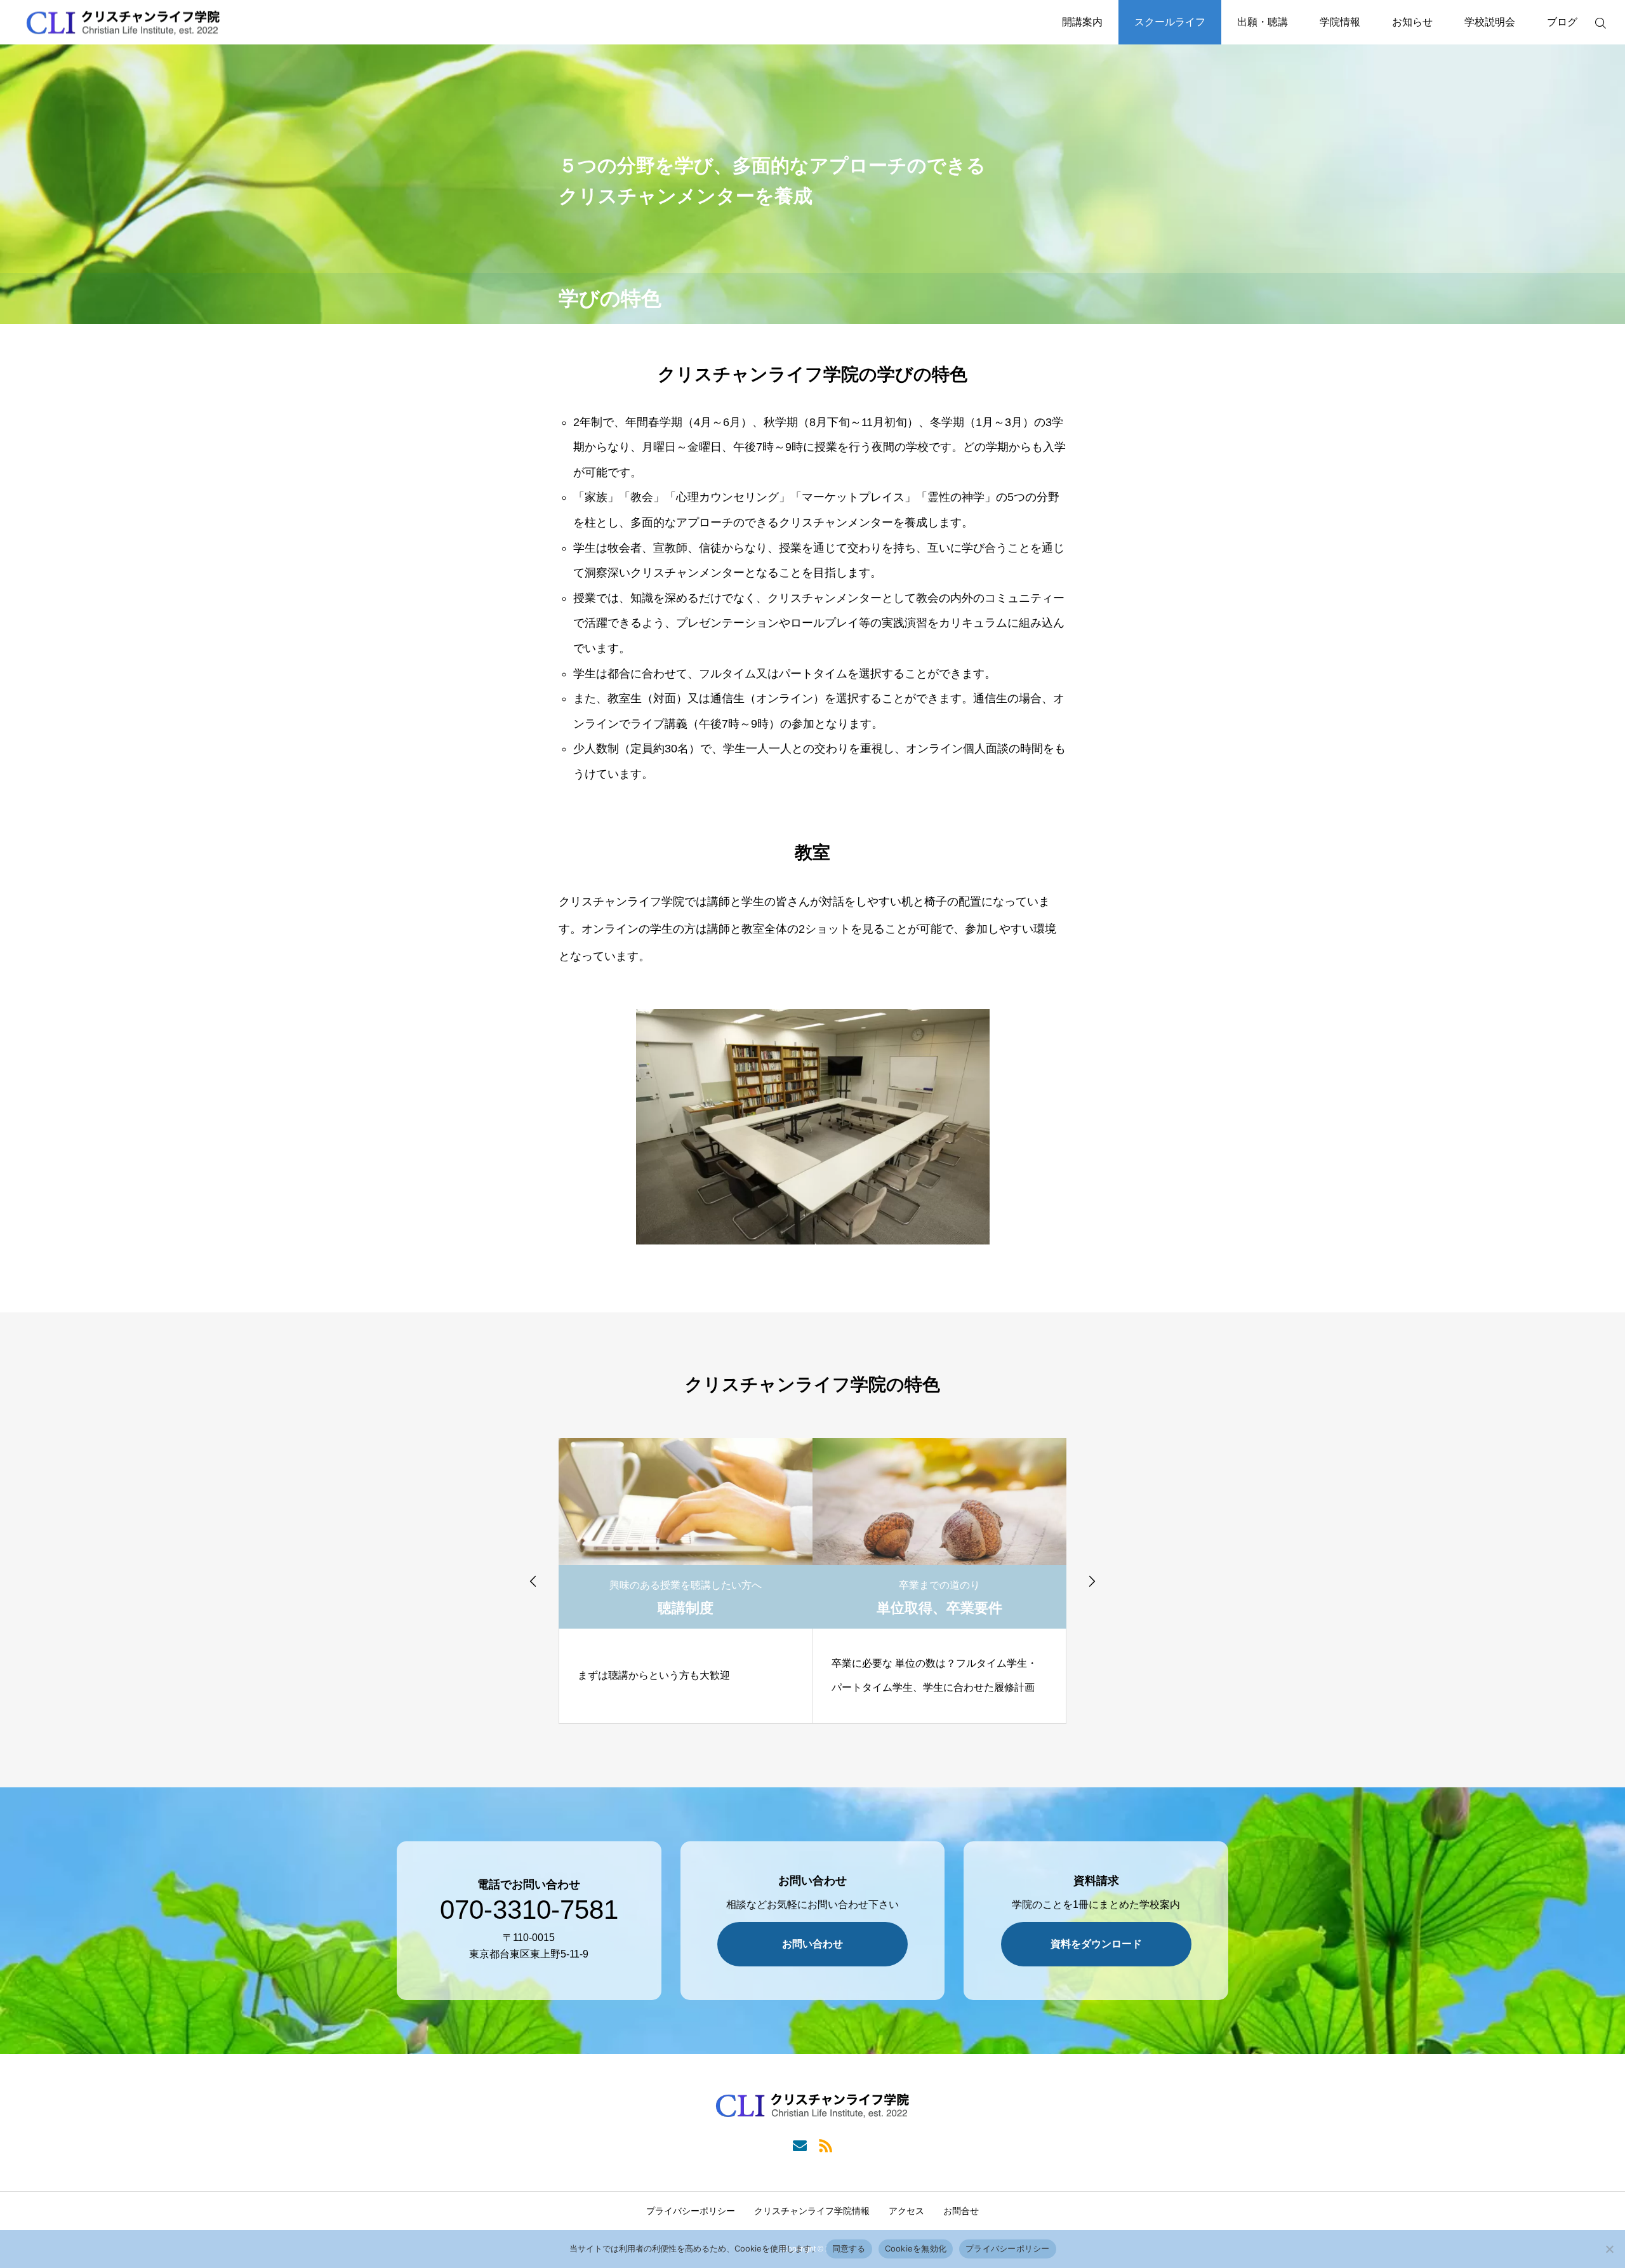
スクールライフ (1170, 22)
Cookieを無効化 (916, 2248)
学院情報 (1340, 22)
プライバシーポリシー (691, 2211)
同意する (849, 2248)
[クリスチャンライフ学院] (123, 23)
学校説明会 (1490, 22)
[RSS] (826, 2145)
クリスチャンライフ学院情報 (812, 2211)
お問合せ (961, 2211)
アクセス (906, 2211)
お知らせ (1412, 22)
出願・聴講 (1263, 22)
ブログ (1562, 22)
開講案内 (1082, 22)
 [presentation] (533, 1581)
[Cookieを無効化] (1609, 2249)
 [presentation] (1092, 1581)
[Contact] (799, 2145)
